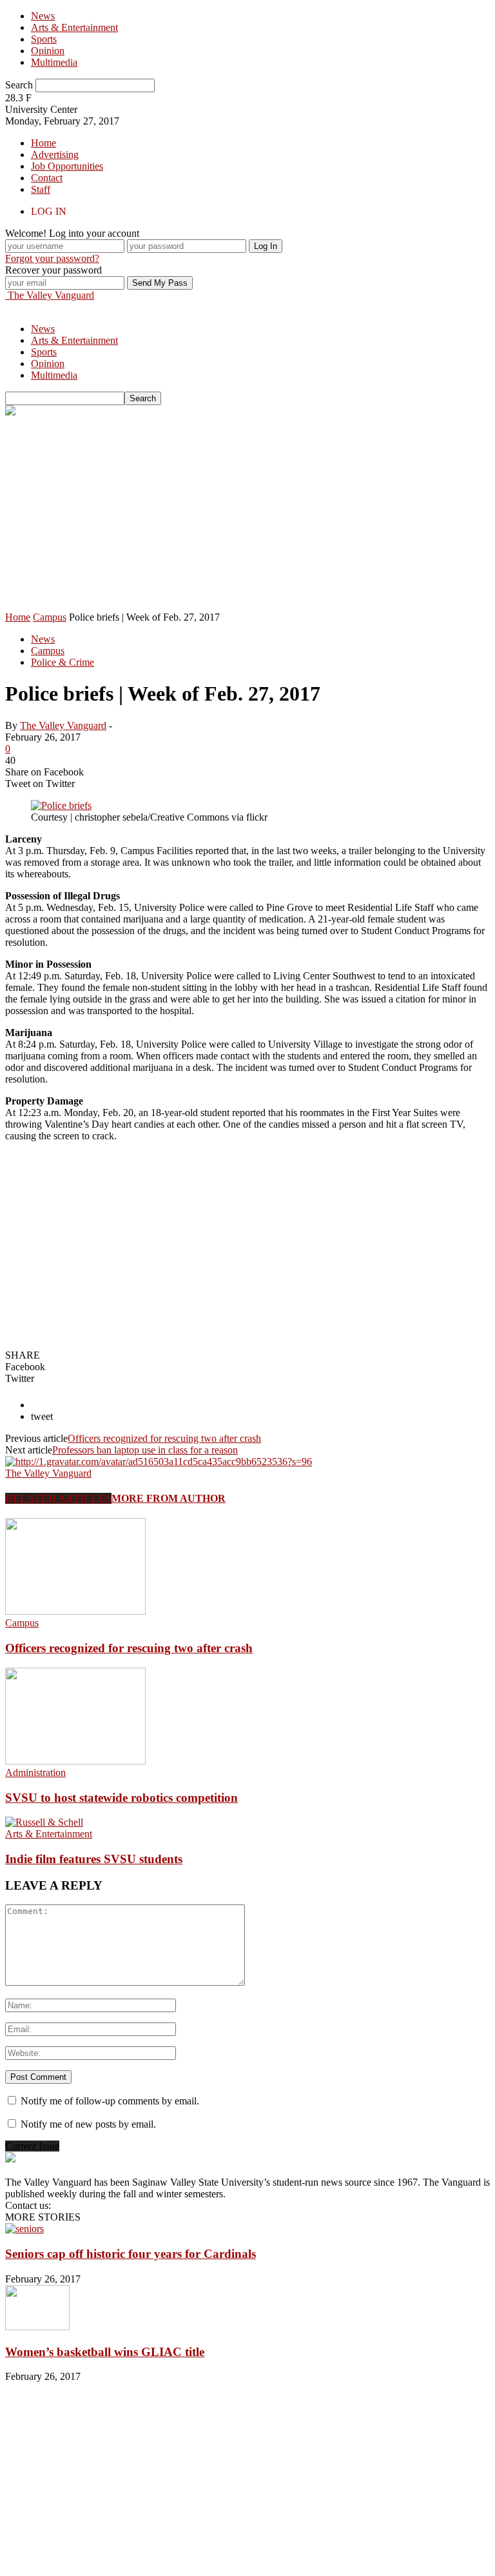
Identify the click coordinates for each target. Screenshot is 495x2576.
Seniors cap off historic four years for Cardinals (131, 2254)
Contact (47, 178)
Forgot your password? (52, 258)
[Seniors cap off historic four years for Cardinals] (24, 2229)
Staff (41, 189)
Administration (35, 1772)
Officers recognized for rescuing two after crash (164, 1438)
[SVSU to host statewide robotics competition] (75, 1761)
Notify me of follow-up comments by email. (110, 2101)
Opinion (48, 51)
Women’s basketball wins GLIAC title (105, 2352)
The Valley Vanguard (63, 725)
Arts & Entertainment (74, 27)
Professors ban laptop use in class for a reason (145, 1450)
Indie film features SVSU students (94, 1859)
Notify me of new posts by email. (88, 2124)
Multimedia (54, 62)
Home (44, 143)
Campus (48, 651)
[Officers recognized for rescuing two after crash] (75, 1611)
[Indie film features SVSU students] (44, 1822)
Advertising (55, 155)
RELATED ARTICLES (58, 1498)
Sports (44, 39)
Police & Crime (63, 662)
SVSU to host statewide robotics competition (121, 1798)
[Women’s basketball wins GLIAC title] (37, 2327)
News (43, 16)
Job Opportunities (67, 166)
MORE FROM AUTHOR (169, 1498)
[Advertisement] (247, 515)
